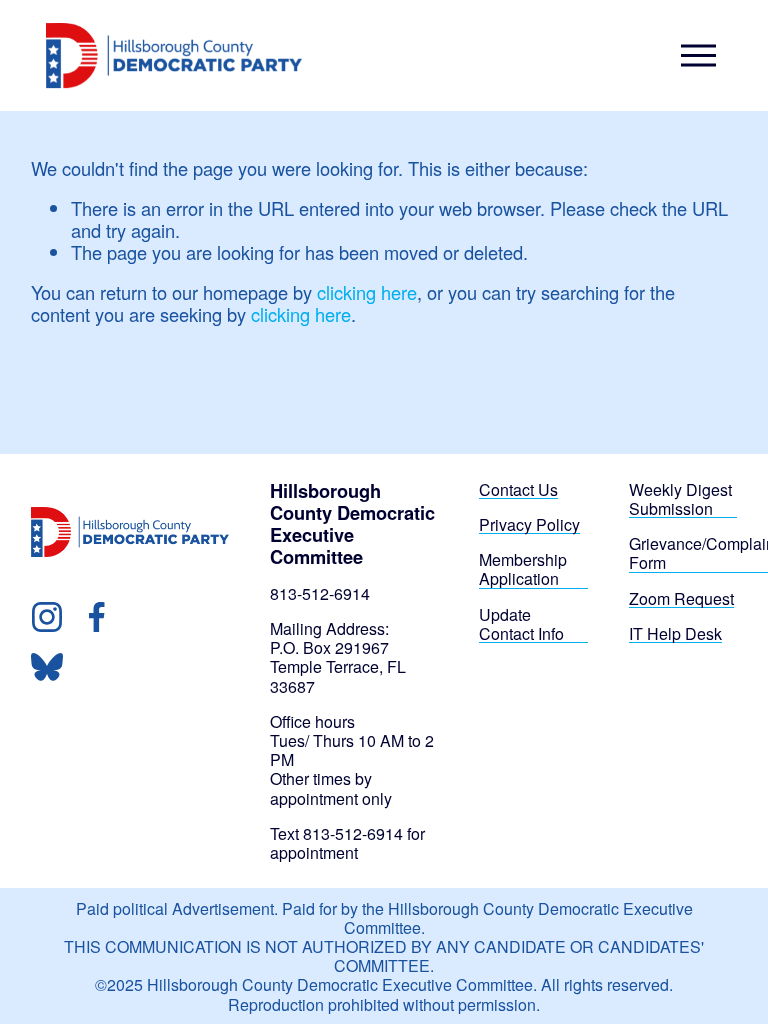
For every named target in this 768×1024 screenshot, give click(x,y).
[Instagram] (47, 617)
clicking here (367, 292)
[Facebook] (97, 617)
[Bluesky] (47, 667)
